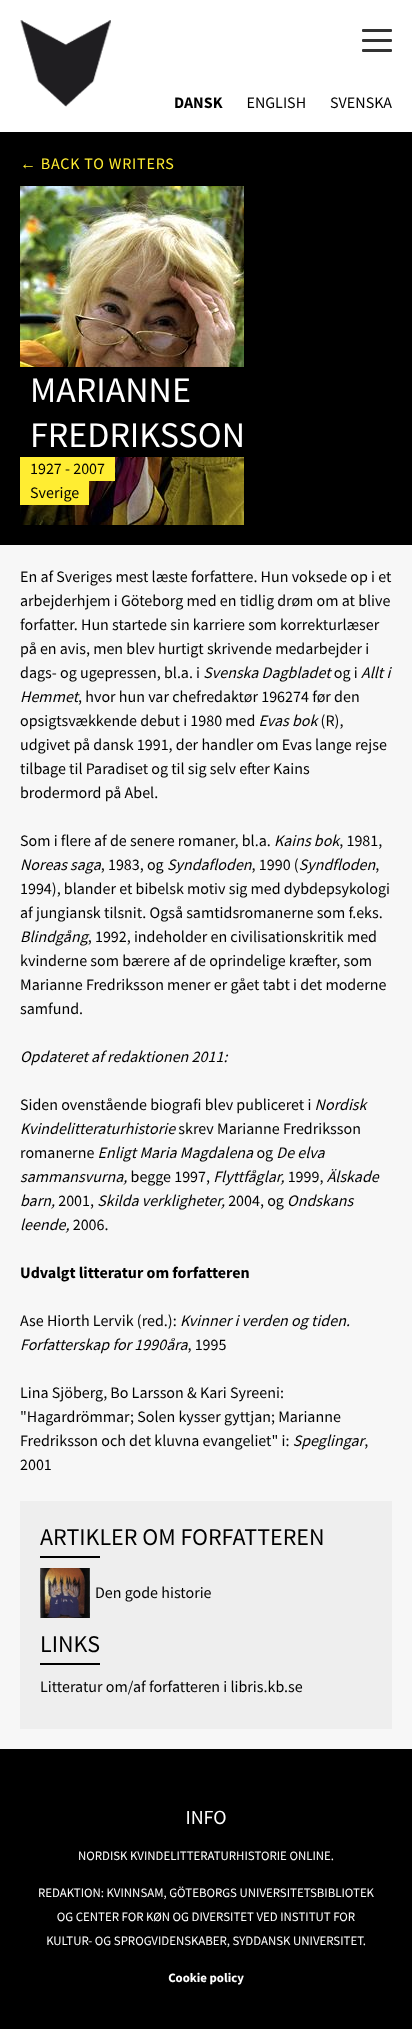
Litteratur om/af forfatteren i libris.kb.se (171, 1687)
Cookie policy (206, 1978)
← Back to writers (97, 164)
